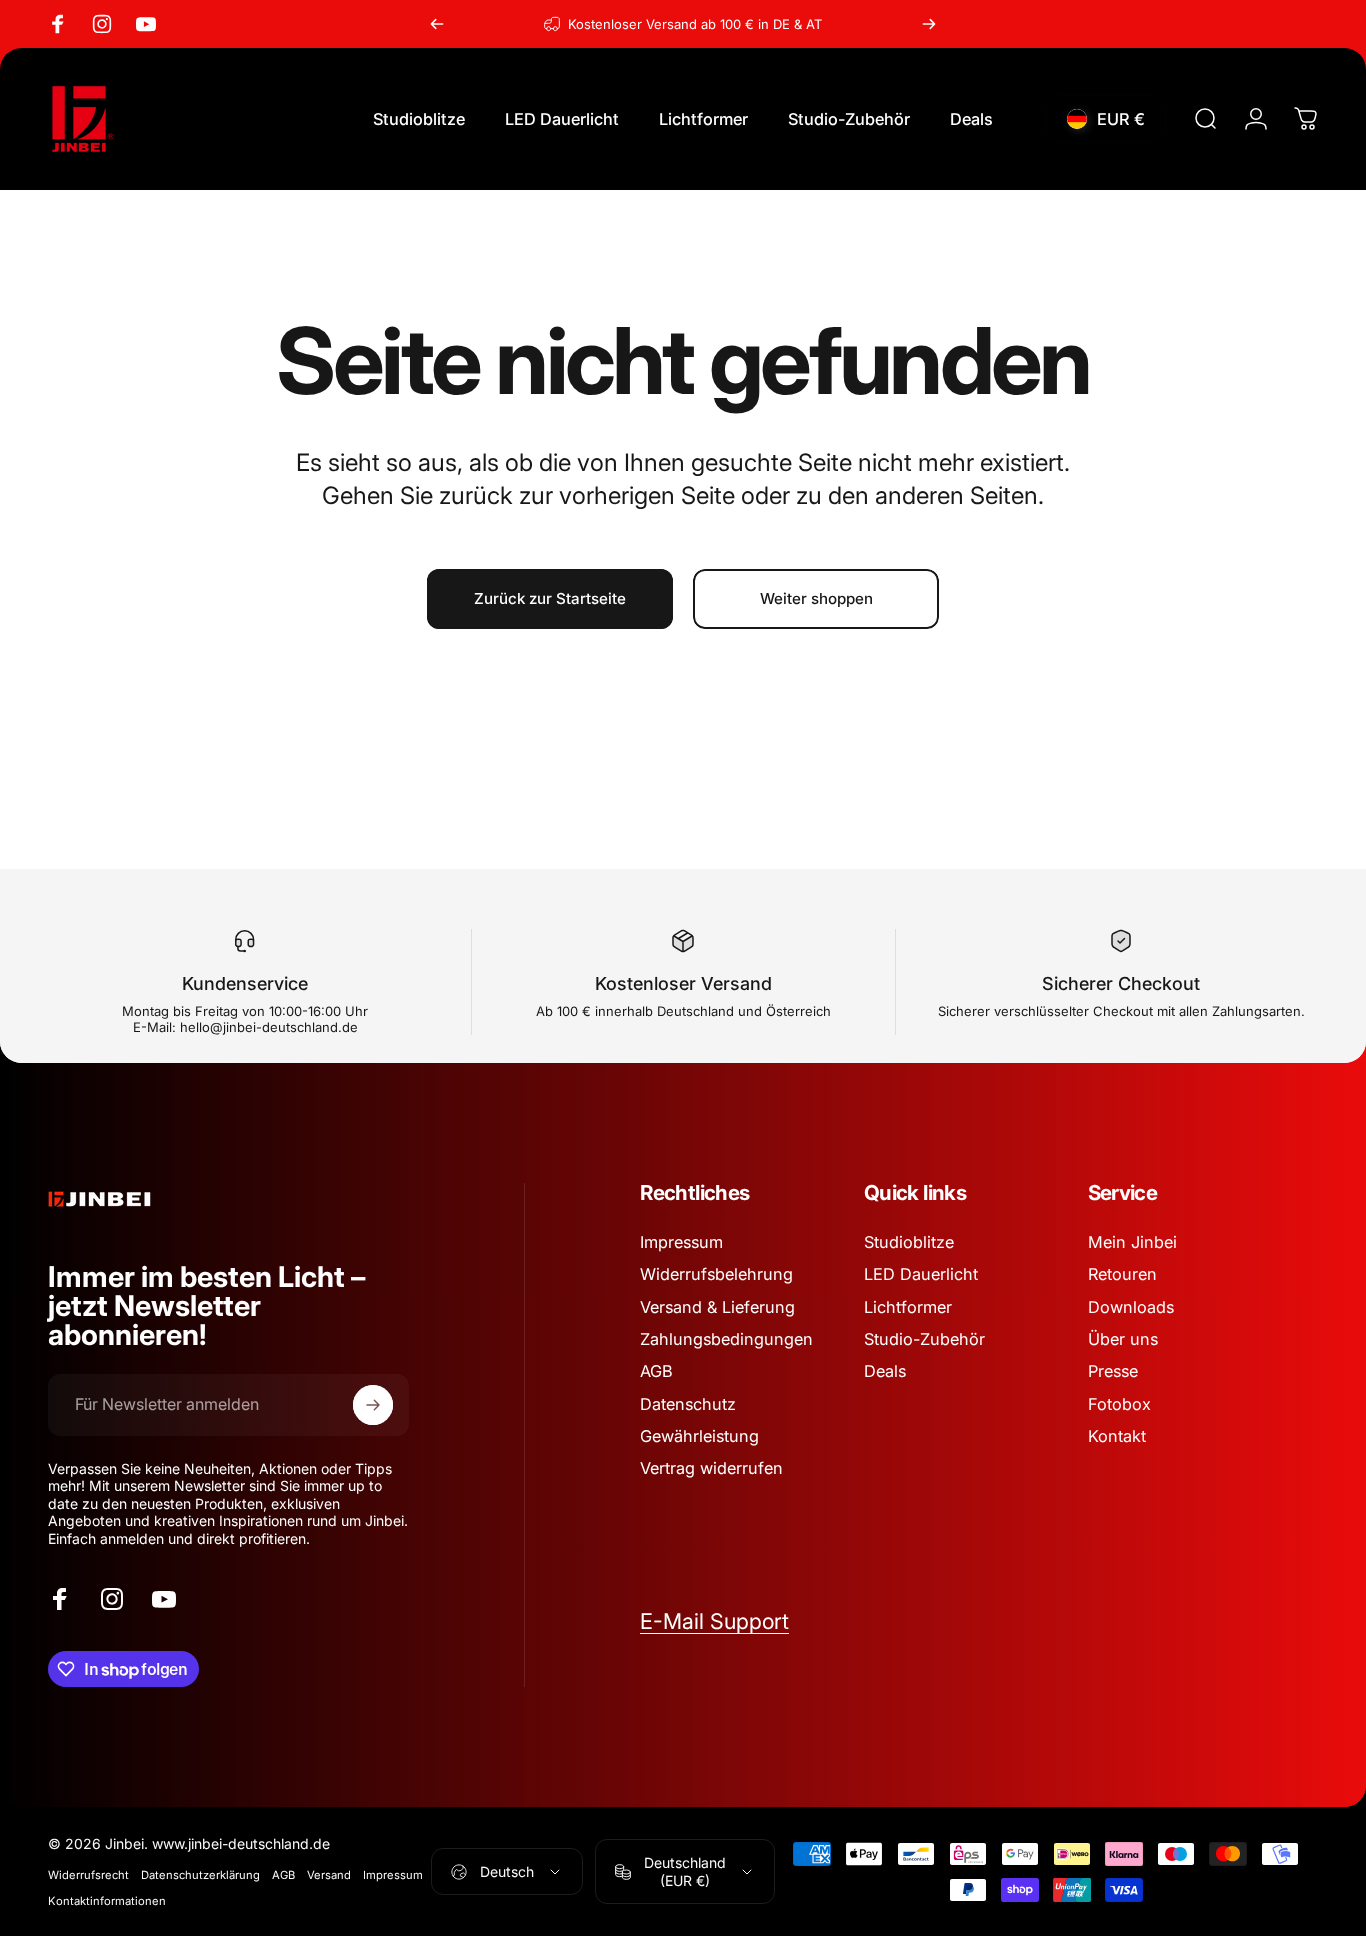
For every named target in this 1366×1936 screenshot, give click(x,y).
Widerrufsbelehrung (716, 1274)
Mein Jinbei (1132, 1242)
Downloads (1131, 1307)
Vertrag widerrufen (711, 1469)
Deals (885, 1371)
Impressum (681, 1242)
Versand (329, 1875)
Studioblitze (909, 1242)
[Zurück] (437, 24)
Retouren (1122, 1274)
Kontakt (1117, 1436)
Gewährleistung (699, 1436)
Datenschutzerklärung (200, 1875)
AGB (656, 1371)
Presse (1113, 1371)
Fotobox (1119, 1404)
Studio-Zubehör (924, 1339)
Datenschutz (688, 1404)
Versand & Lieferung (717, 1307)
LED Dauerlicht (921, 1274)
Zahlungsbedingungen (726, 1339)
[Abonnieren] (373, 1405)
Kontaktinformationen (107, 1901)
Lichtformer (908, 1307)
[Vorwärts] (929, 24)
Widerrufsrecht (88, 1875)
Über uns (1123, 1339)
